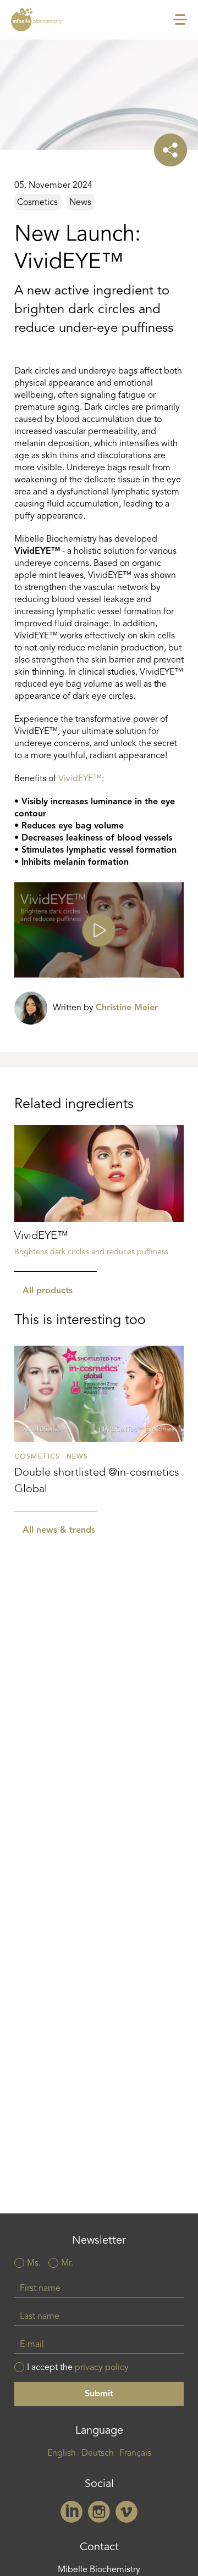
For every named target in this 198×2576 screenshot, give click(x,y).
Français (135, 2453)
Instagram (99, 2512)
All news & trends (59, 1531)
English (62, 2453)
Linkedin (71, 2512)
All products (48, 1291)
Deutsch (98, 2453)
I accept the (78, 2368)
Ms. (34, 2263)
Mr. (67, 2263)
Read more (99, 1199)
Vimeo (127, 2512)
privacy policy (102, 2368)
